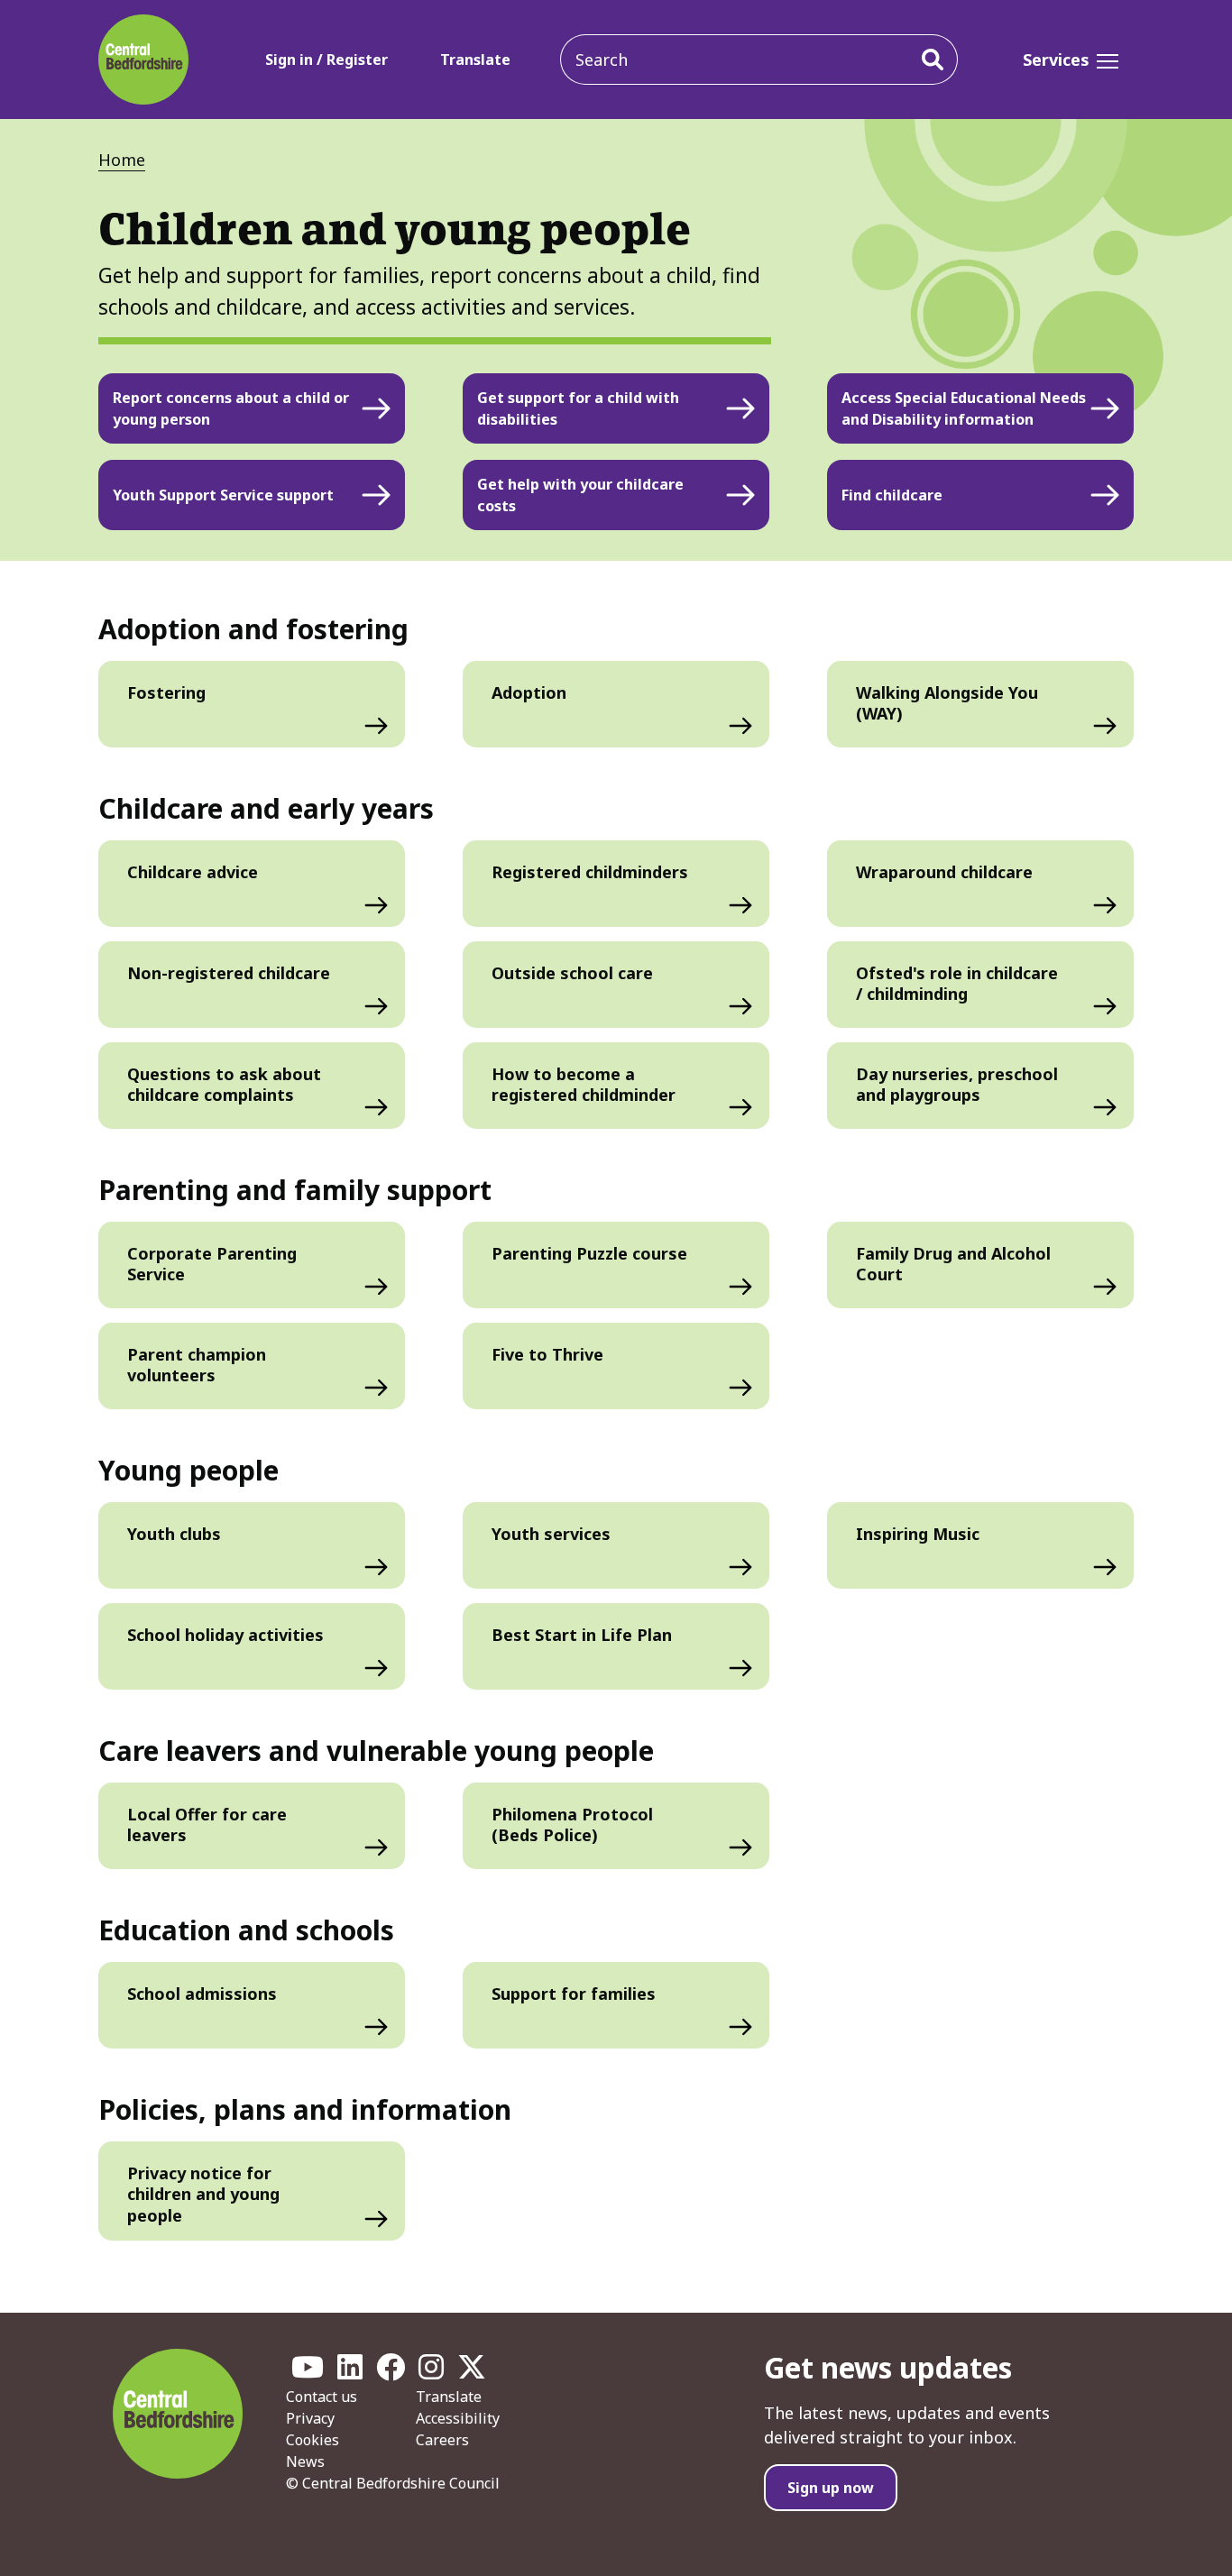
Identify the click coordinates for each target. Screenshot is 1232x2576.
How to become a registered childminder (584, 1084)
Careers (442, 2440)
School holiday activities (225, 1635)
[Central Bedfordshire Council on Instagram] (431, 2372)
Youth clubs (174, 1534)
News (305, 2461)
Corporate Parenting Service (212, 1264)
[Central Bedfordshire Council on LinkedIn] (350, 2372)
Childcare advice (193, 872)
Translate (475, 60)
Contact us (322, 2397)
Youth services (551, 1534)
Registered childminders (590, 872)
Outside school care (572, 973)
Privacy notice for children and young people (203, 2194)
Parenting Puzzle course (589, 1253)
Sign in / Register (326, 60)
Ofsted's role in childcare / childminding (957, 983)
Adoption (529, 692)
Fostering (166, 692)
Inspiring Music (918, 1534)
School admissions (202, 1994)
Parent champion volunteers (197, 1365)
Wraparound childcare (944, 872)
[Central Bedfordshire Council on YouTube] (308, 2372)
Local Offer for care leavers (207, 1824)
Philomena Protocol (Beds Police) (572, 1824)
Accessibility (458, 2418)
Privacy (310, 2418)
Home (122, 160)
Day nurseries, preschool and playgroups (957, 1084)
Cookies (313, 2440)
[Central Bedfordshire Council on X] (472, 2372)
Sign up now (831, 2488)
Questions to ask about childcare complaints (224, 1084)
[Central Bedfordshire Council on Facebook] (391, 2372)
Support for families (574, 1994)
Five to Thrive (547, 1354)
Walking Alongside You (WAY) (947, 703)
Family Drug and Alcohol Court (953, 1264)
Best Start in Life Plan (582, 1635)
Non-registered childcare (229, 973)
